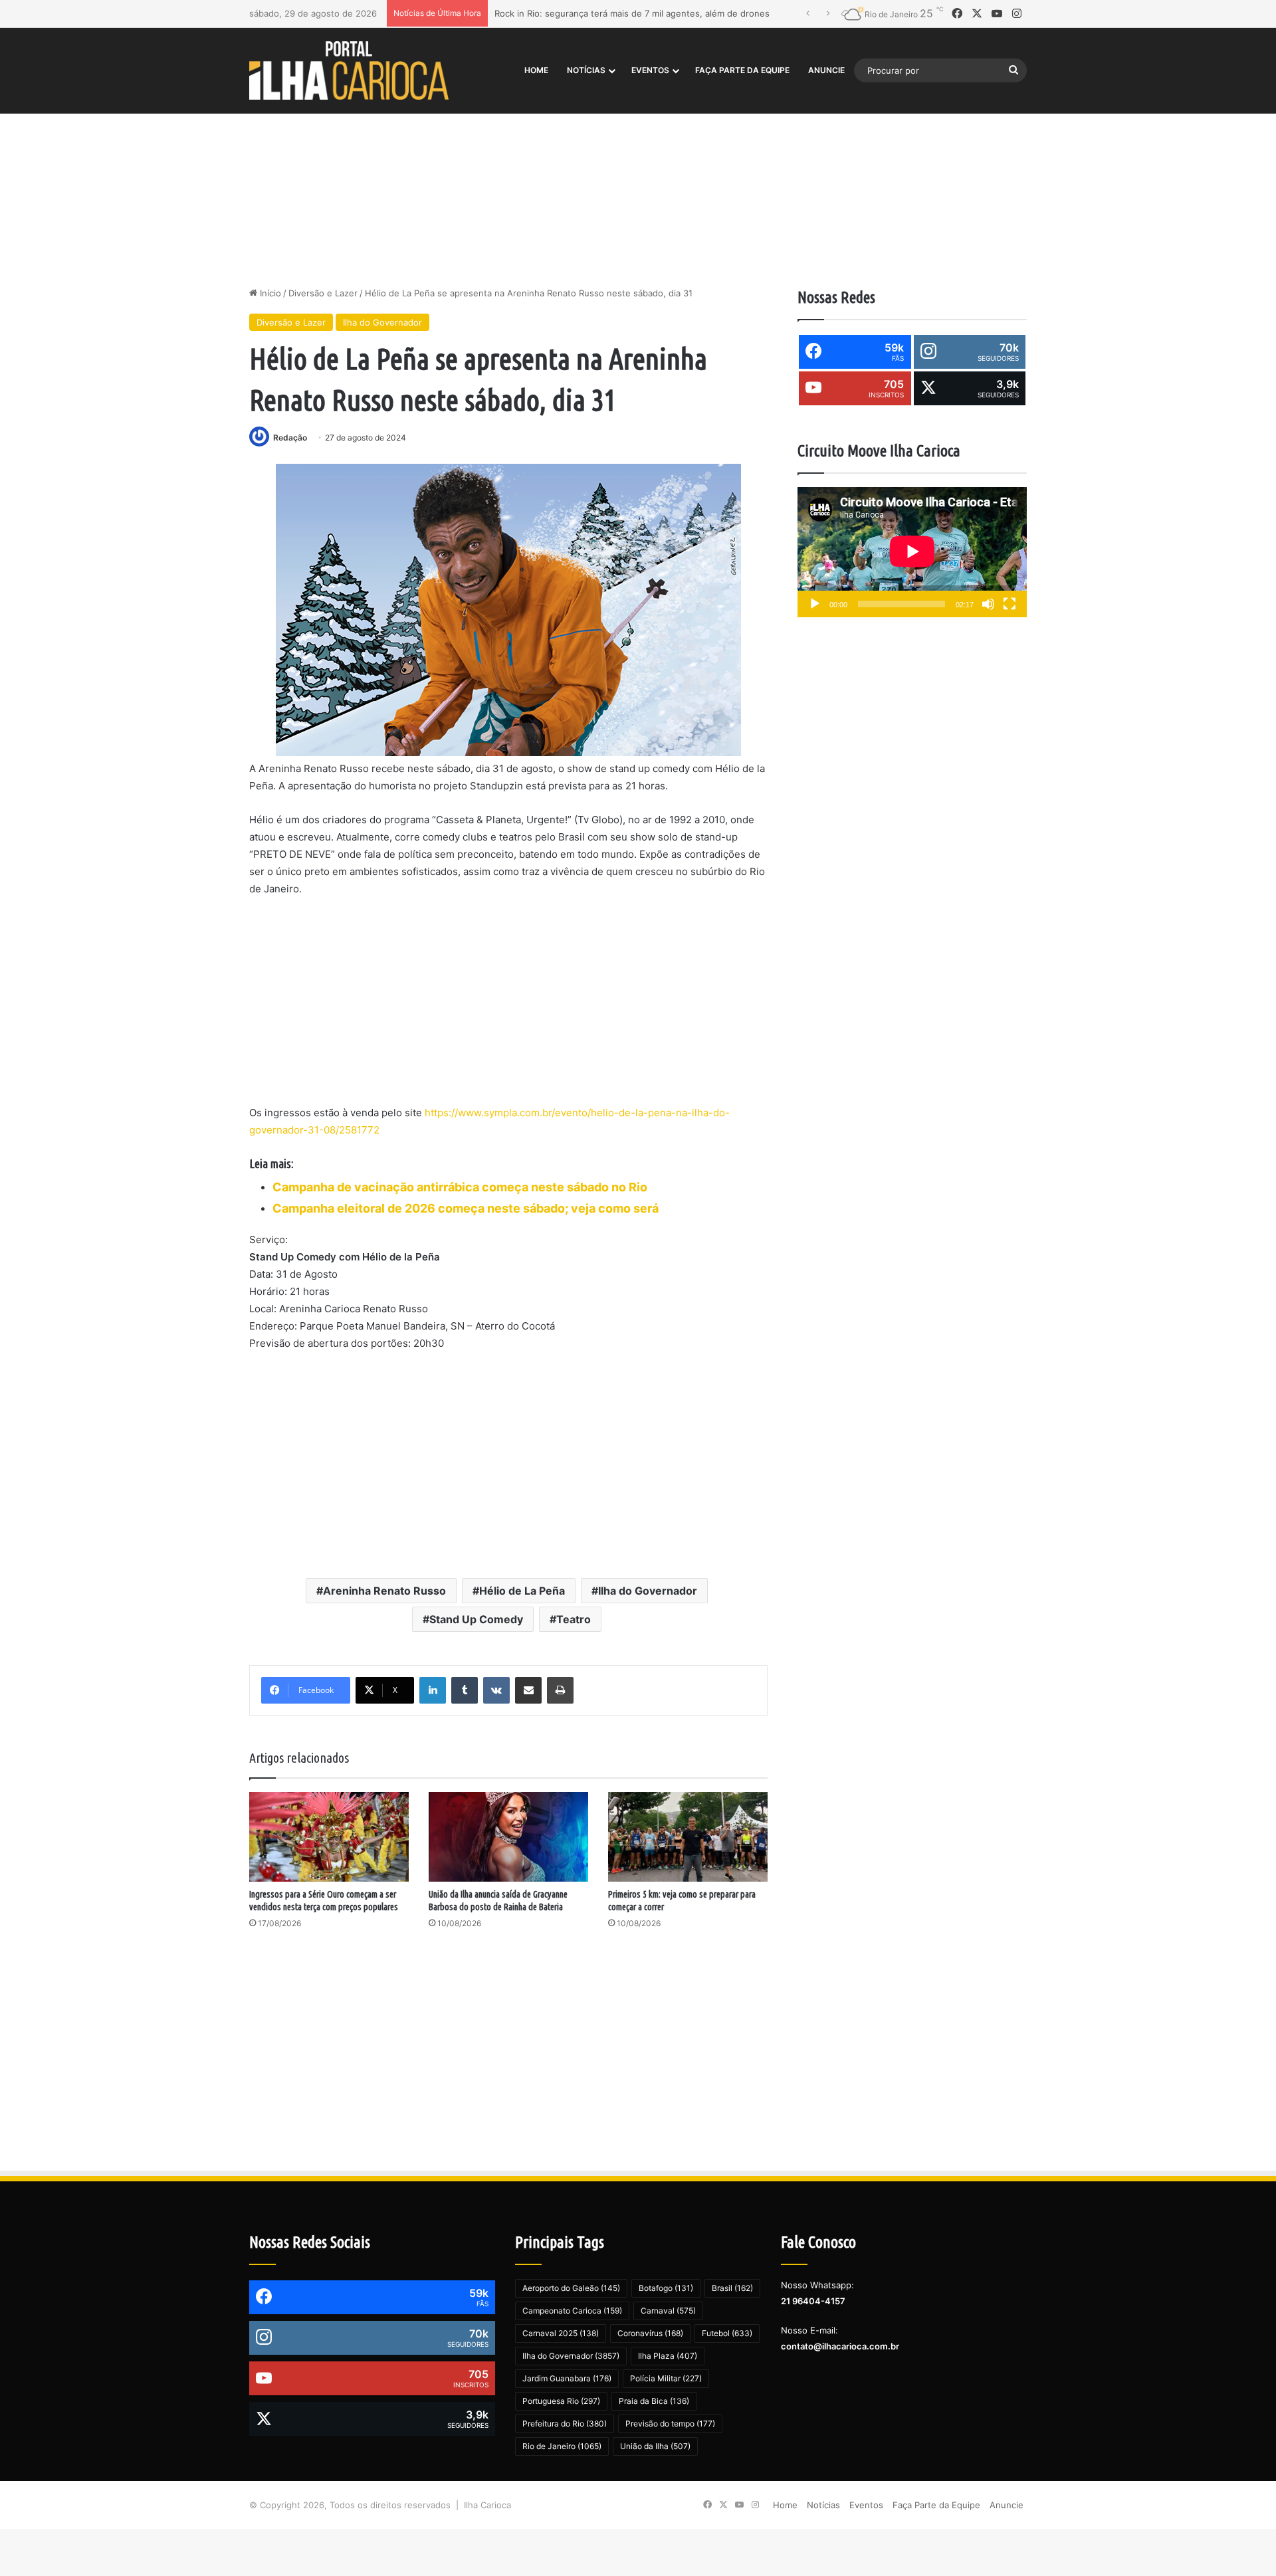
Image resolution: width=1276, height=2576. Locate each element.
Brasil (732, 2288)
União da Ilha (655, 2446)
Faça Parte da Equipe (742, 70)
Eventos (650, 70)
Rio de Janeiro (562, 2446)
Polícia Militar (666, 2378)
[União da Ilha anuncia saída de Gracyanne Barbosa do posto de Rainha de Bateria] (508, 1837)
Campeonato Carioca (572, 2311)
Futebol (727, 2333)
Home (536, 70)
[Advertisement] (638, 173)
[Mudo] (988, 604)
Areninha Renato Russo (384, 1591)
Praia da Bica (654, 2401)
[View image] (508, 610)
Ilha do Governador (382, 322)
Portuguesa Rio (561, 2401)
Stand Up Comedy (476, 1619)
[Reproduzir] (815, 604)
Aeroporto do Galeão (571, 2288)
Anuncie (826, 70)
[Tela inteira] (1010, 604)
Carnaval (668, 2311)
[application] (912, 552)
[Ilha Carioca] (349, 70)
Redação (290, 438)
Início (269, 293)
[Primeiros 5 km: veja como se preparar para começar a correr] (688, 1837)
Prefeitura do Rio (565, 2424)
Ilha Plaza (668, 2356)
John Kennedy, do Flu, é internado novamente (591, 13)
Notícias (586, 70)
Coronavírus (650, 2333)
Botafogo (666, 2288)
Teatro (574, 1619)
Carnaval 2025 (561, 2333)
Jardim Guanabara (567, 2378)
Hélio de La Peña (522, 1591)
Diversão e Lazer (323, 293)
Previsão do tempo (670, 2424)
